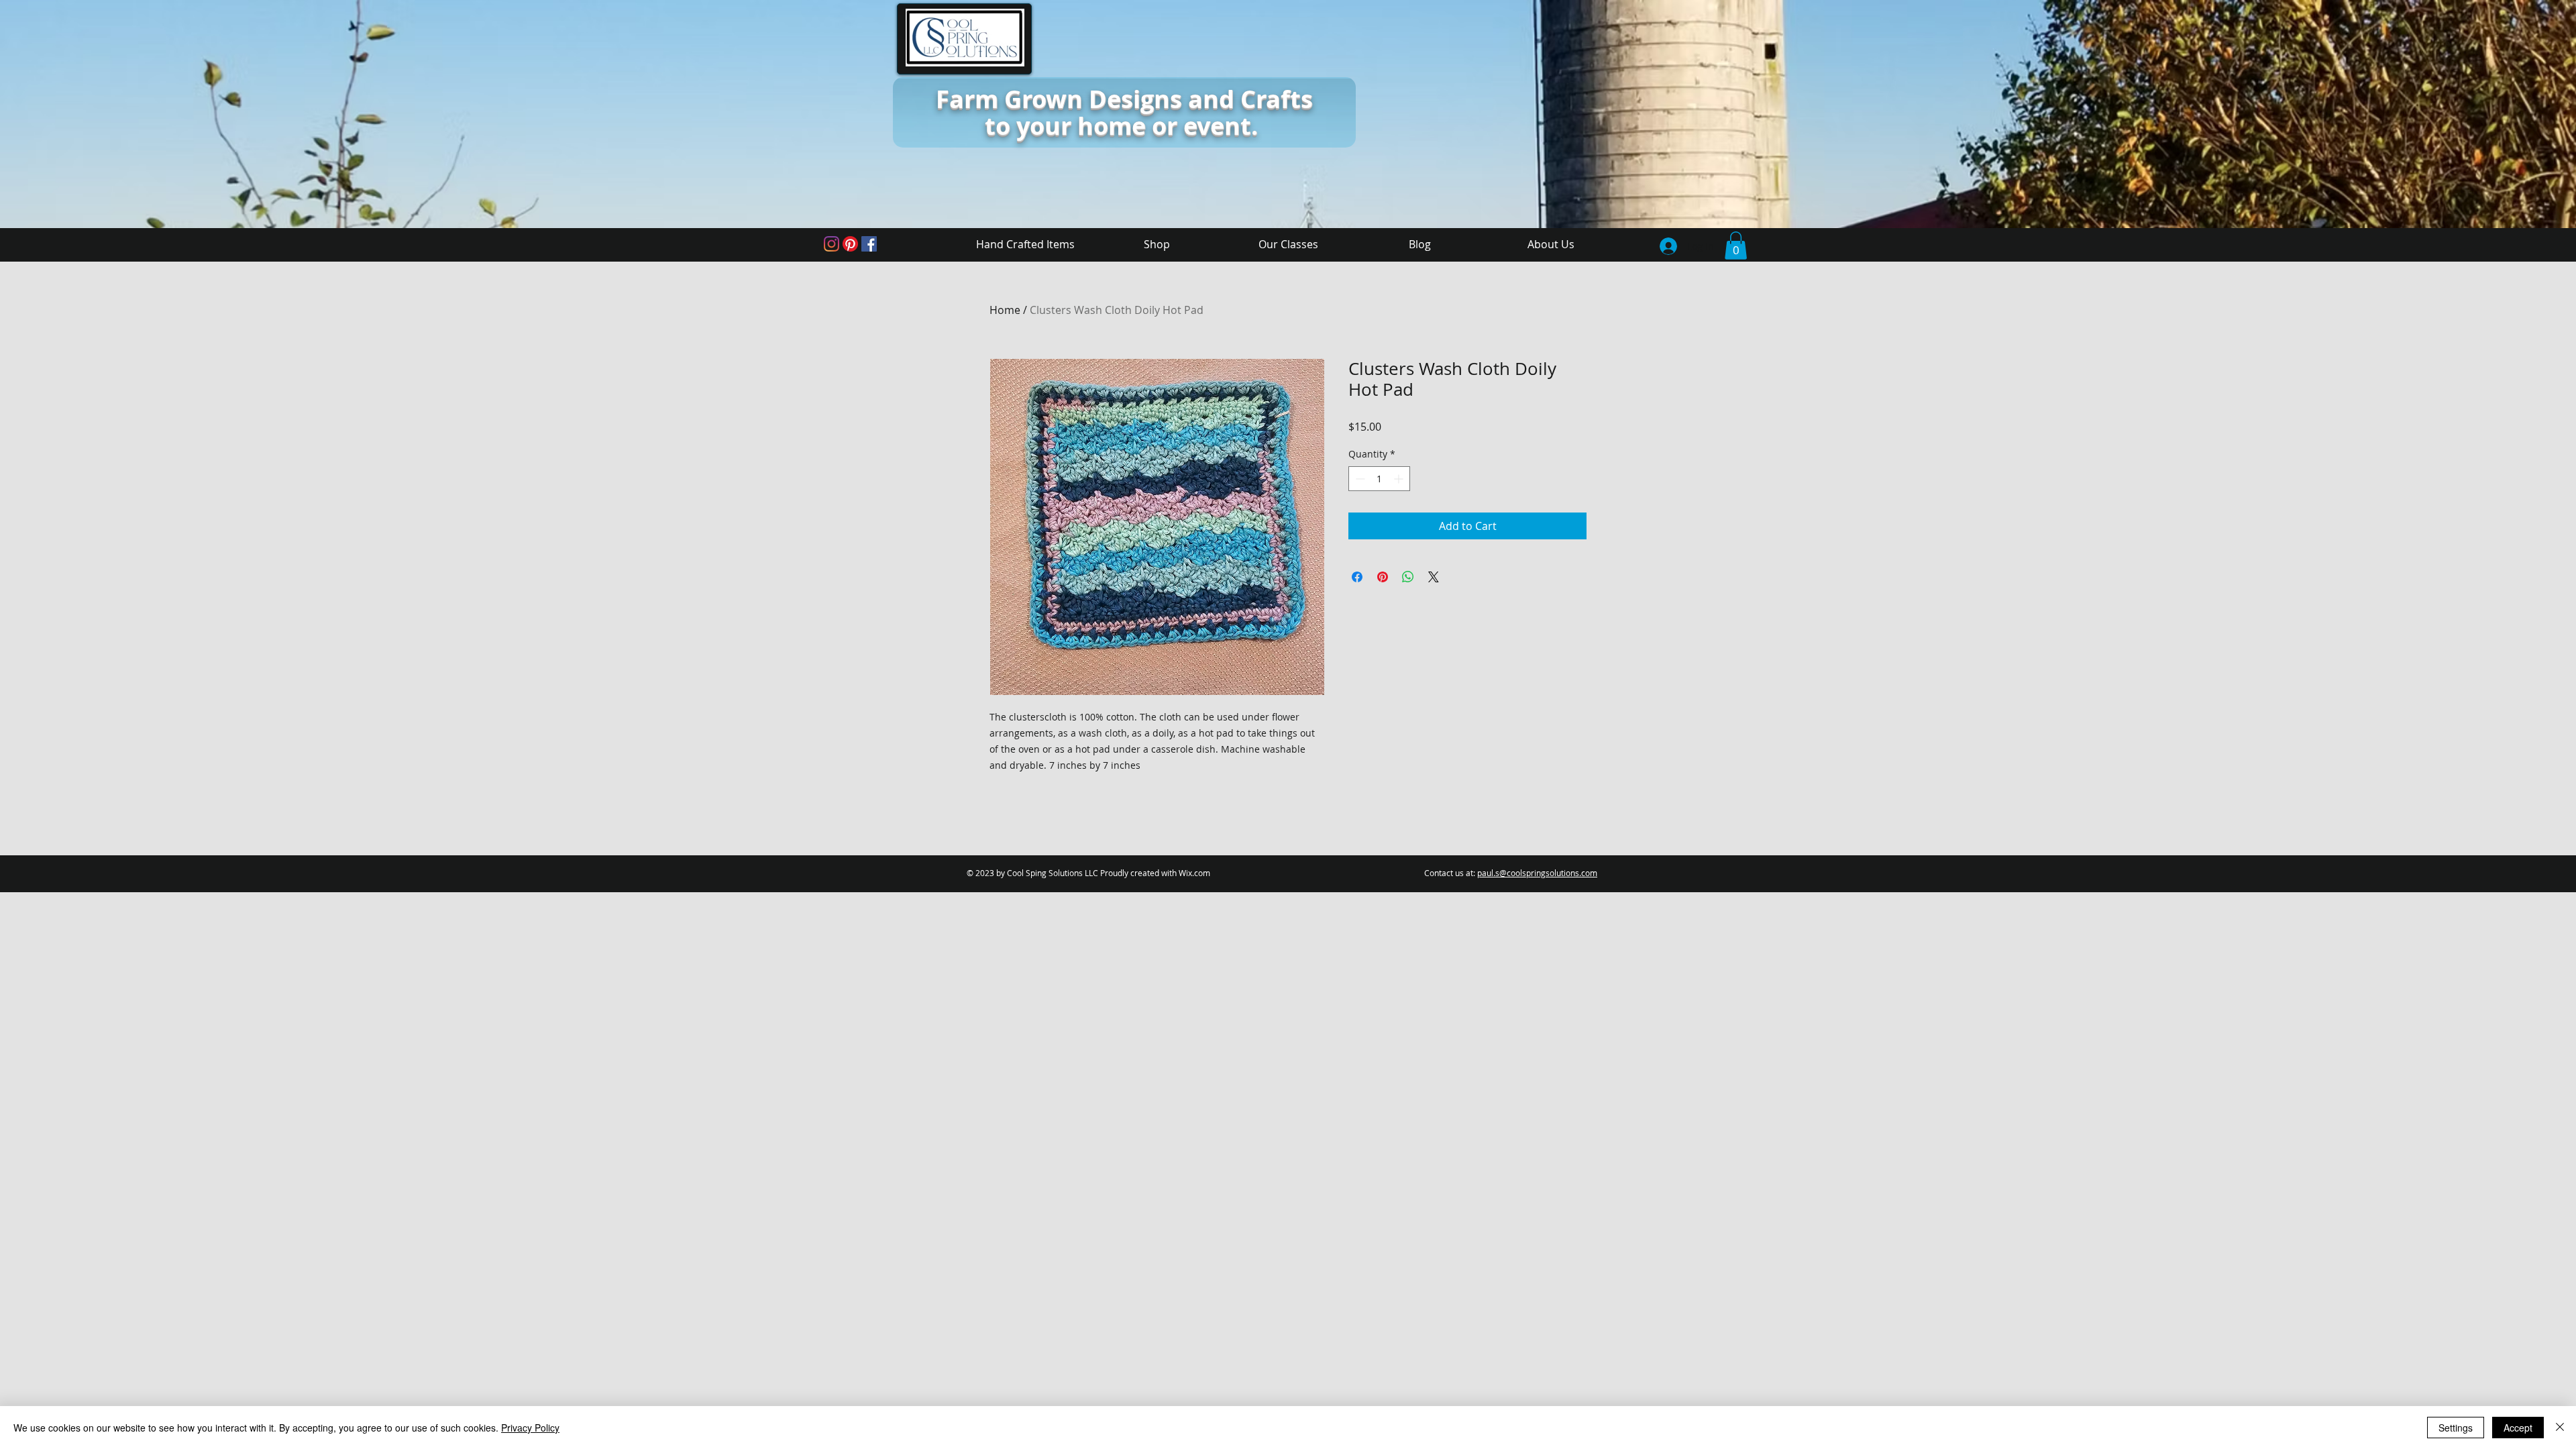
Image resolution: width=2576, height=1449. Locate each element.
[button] (1736, 246)
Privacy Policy (530, 1428)
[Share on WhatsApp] (1408, 577)
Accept (2518, 1428)
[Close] (2560, 1428)
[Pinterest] (850, 244)
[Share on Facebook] (1357, 577)
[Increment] (1400, 479)
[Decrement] (1359, 479)
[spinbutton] (1379, 479)
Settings (2456, 1428)
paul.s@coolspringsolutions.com (1537, 873)
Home (1005, 310)
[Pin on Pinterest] (1383, 577)
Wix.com (1194, 873)
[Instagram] (831, 244)
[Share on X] (1434, 577)
